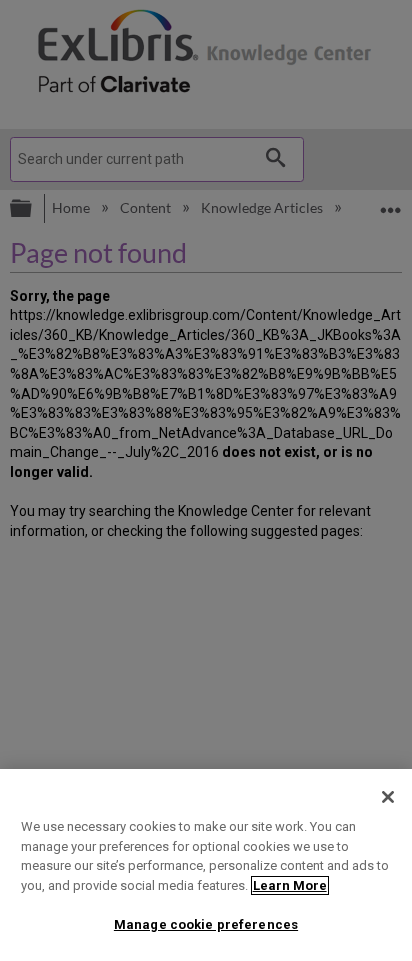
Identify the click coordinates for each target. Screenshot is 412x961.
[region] (206, 865)
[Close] (388, 797)
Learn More (290, 885)
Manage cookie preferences (206, 924)
